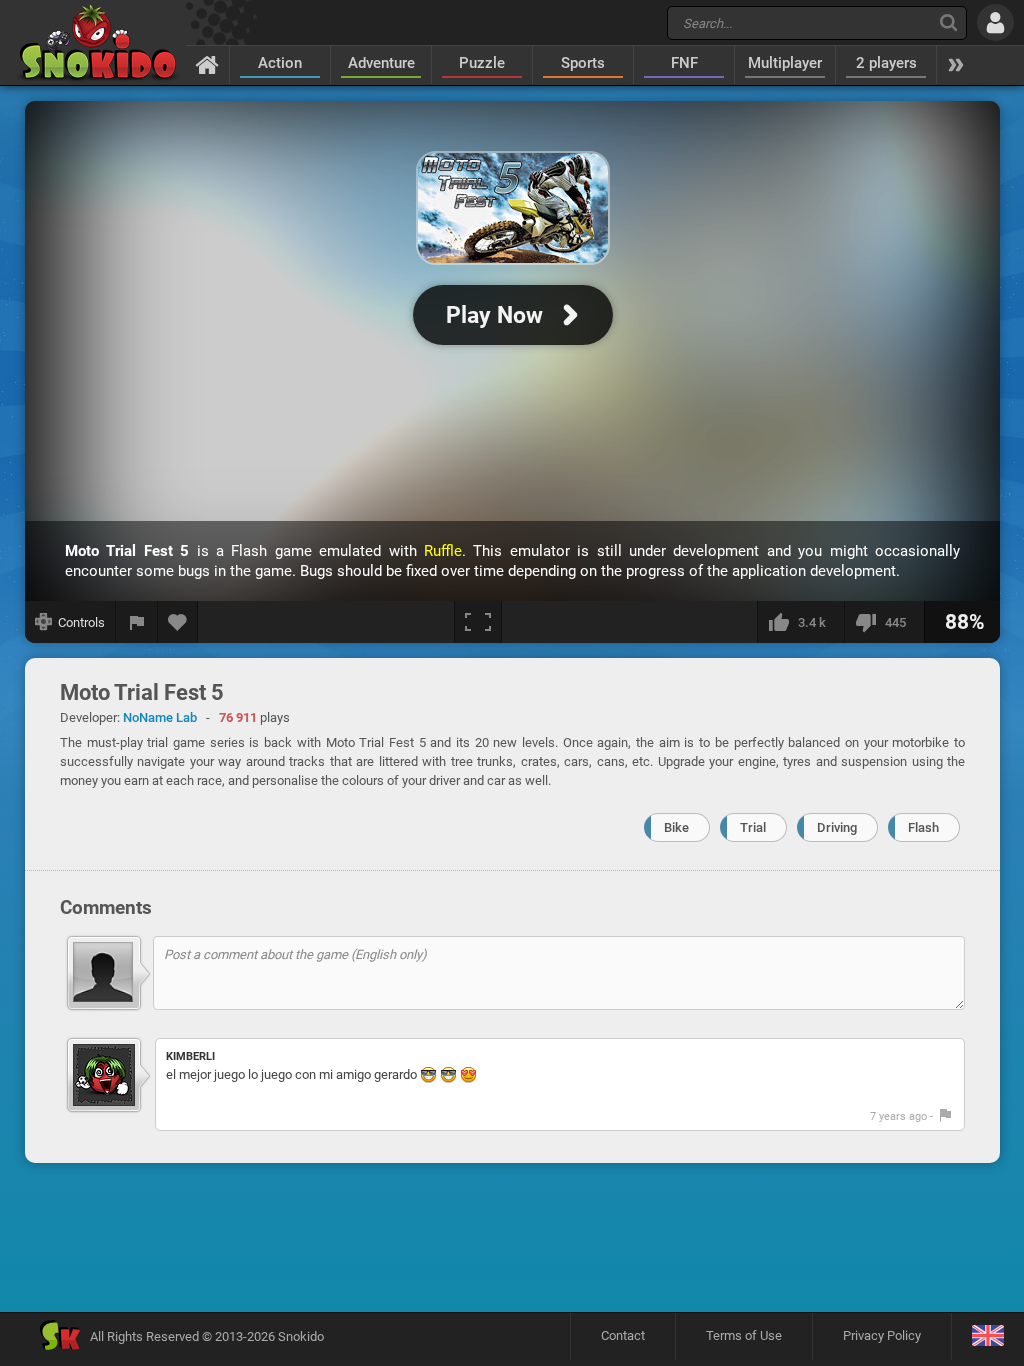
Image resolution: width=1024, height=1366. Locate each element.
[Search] (948, 22)
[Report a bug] (137, 622)
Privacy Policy (882, 1335)
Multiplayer (785, 63)
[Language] (987, 1336)
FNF (684, 63)
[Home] (207, 64)
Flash (923, 827)
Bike (676, 827)
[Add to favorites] (178, 622)
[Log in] (995, 22)
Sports (583, 63)
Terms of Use (744, 1335)
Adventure (381, 63)
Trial (753, 827)
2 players (886, 63)
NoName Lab (160, 717)
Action (280, 63)
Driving (837, 827)
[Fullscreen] (478, 622)
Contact (623, 1335)
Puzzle (482, 63)
